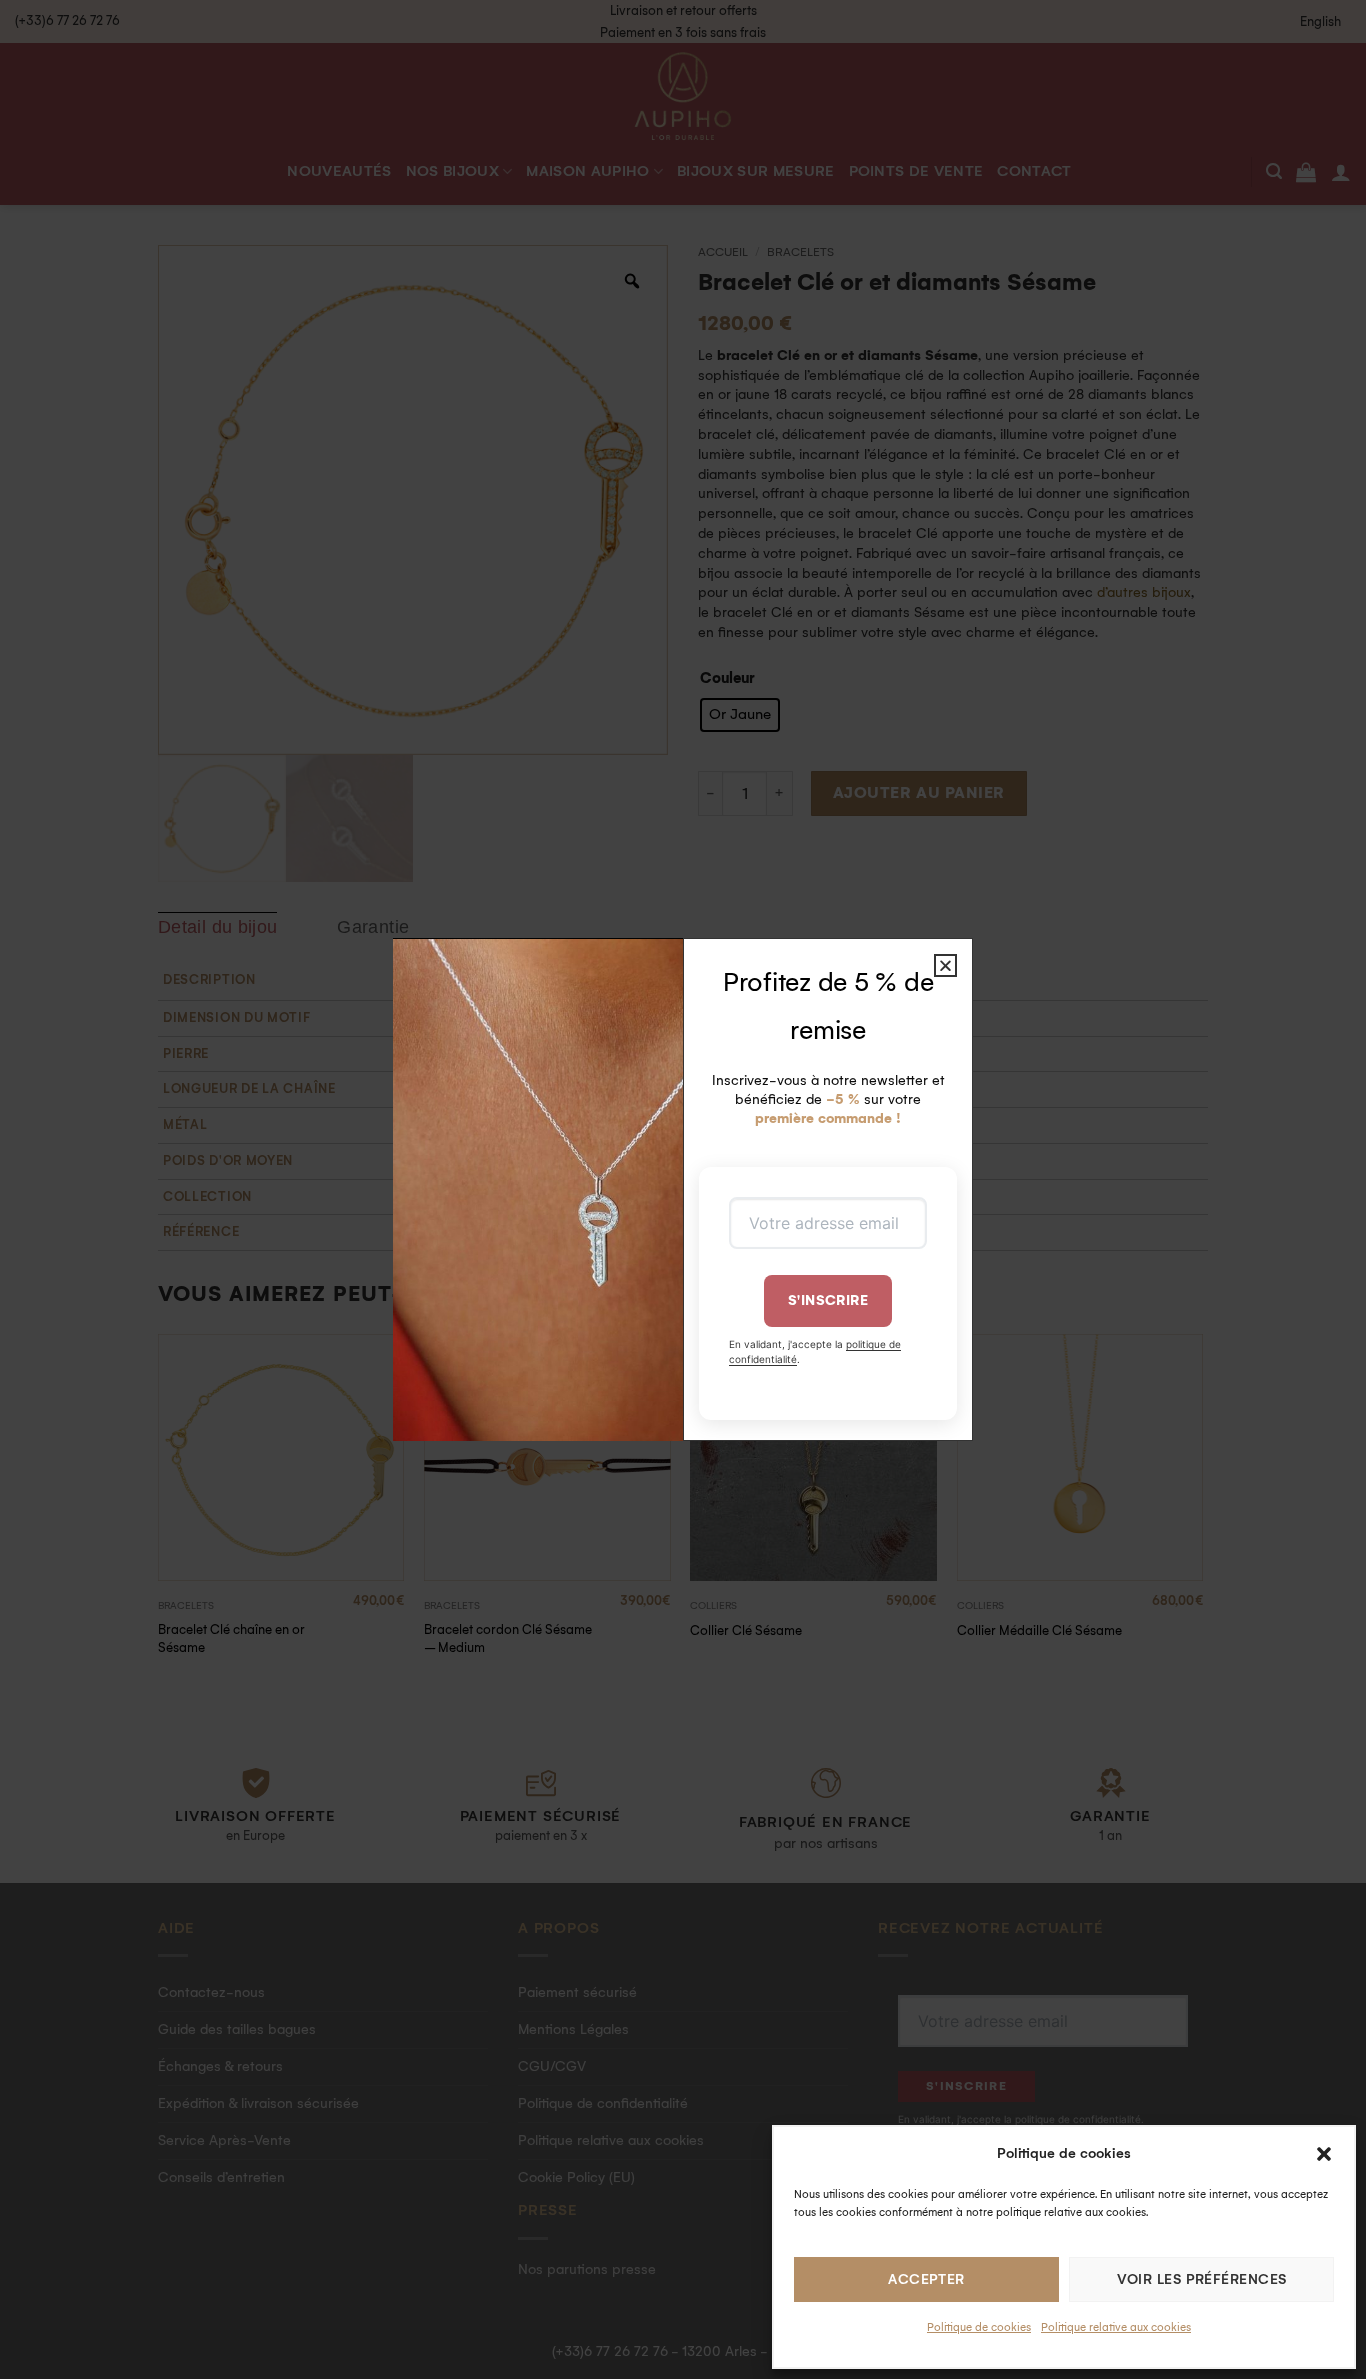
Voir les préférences (1202, 2279)
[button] (1324, 2154)
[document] (683, 1189)
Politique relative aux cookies (1116, 2327)
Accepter (926, 2279)
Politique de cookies (979, 2327)
